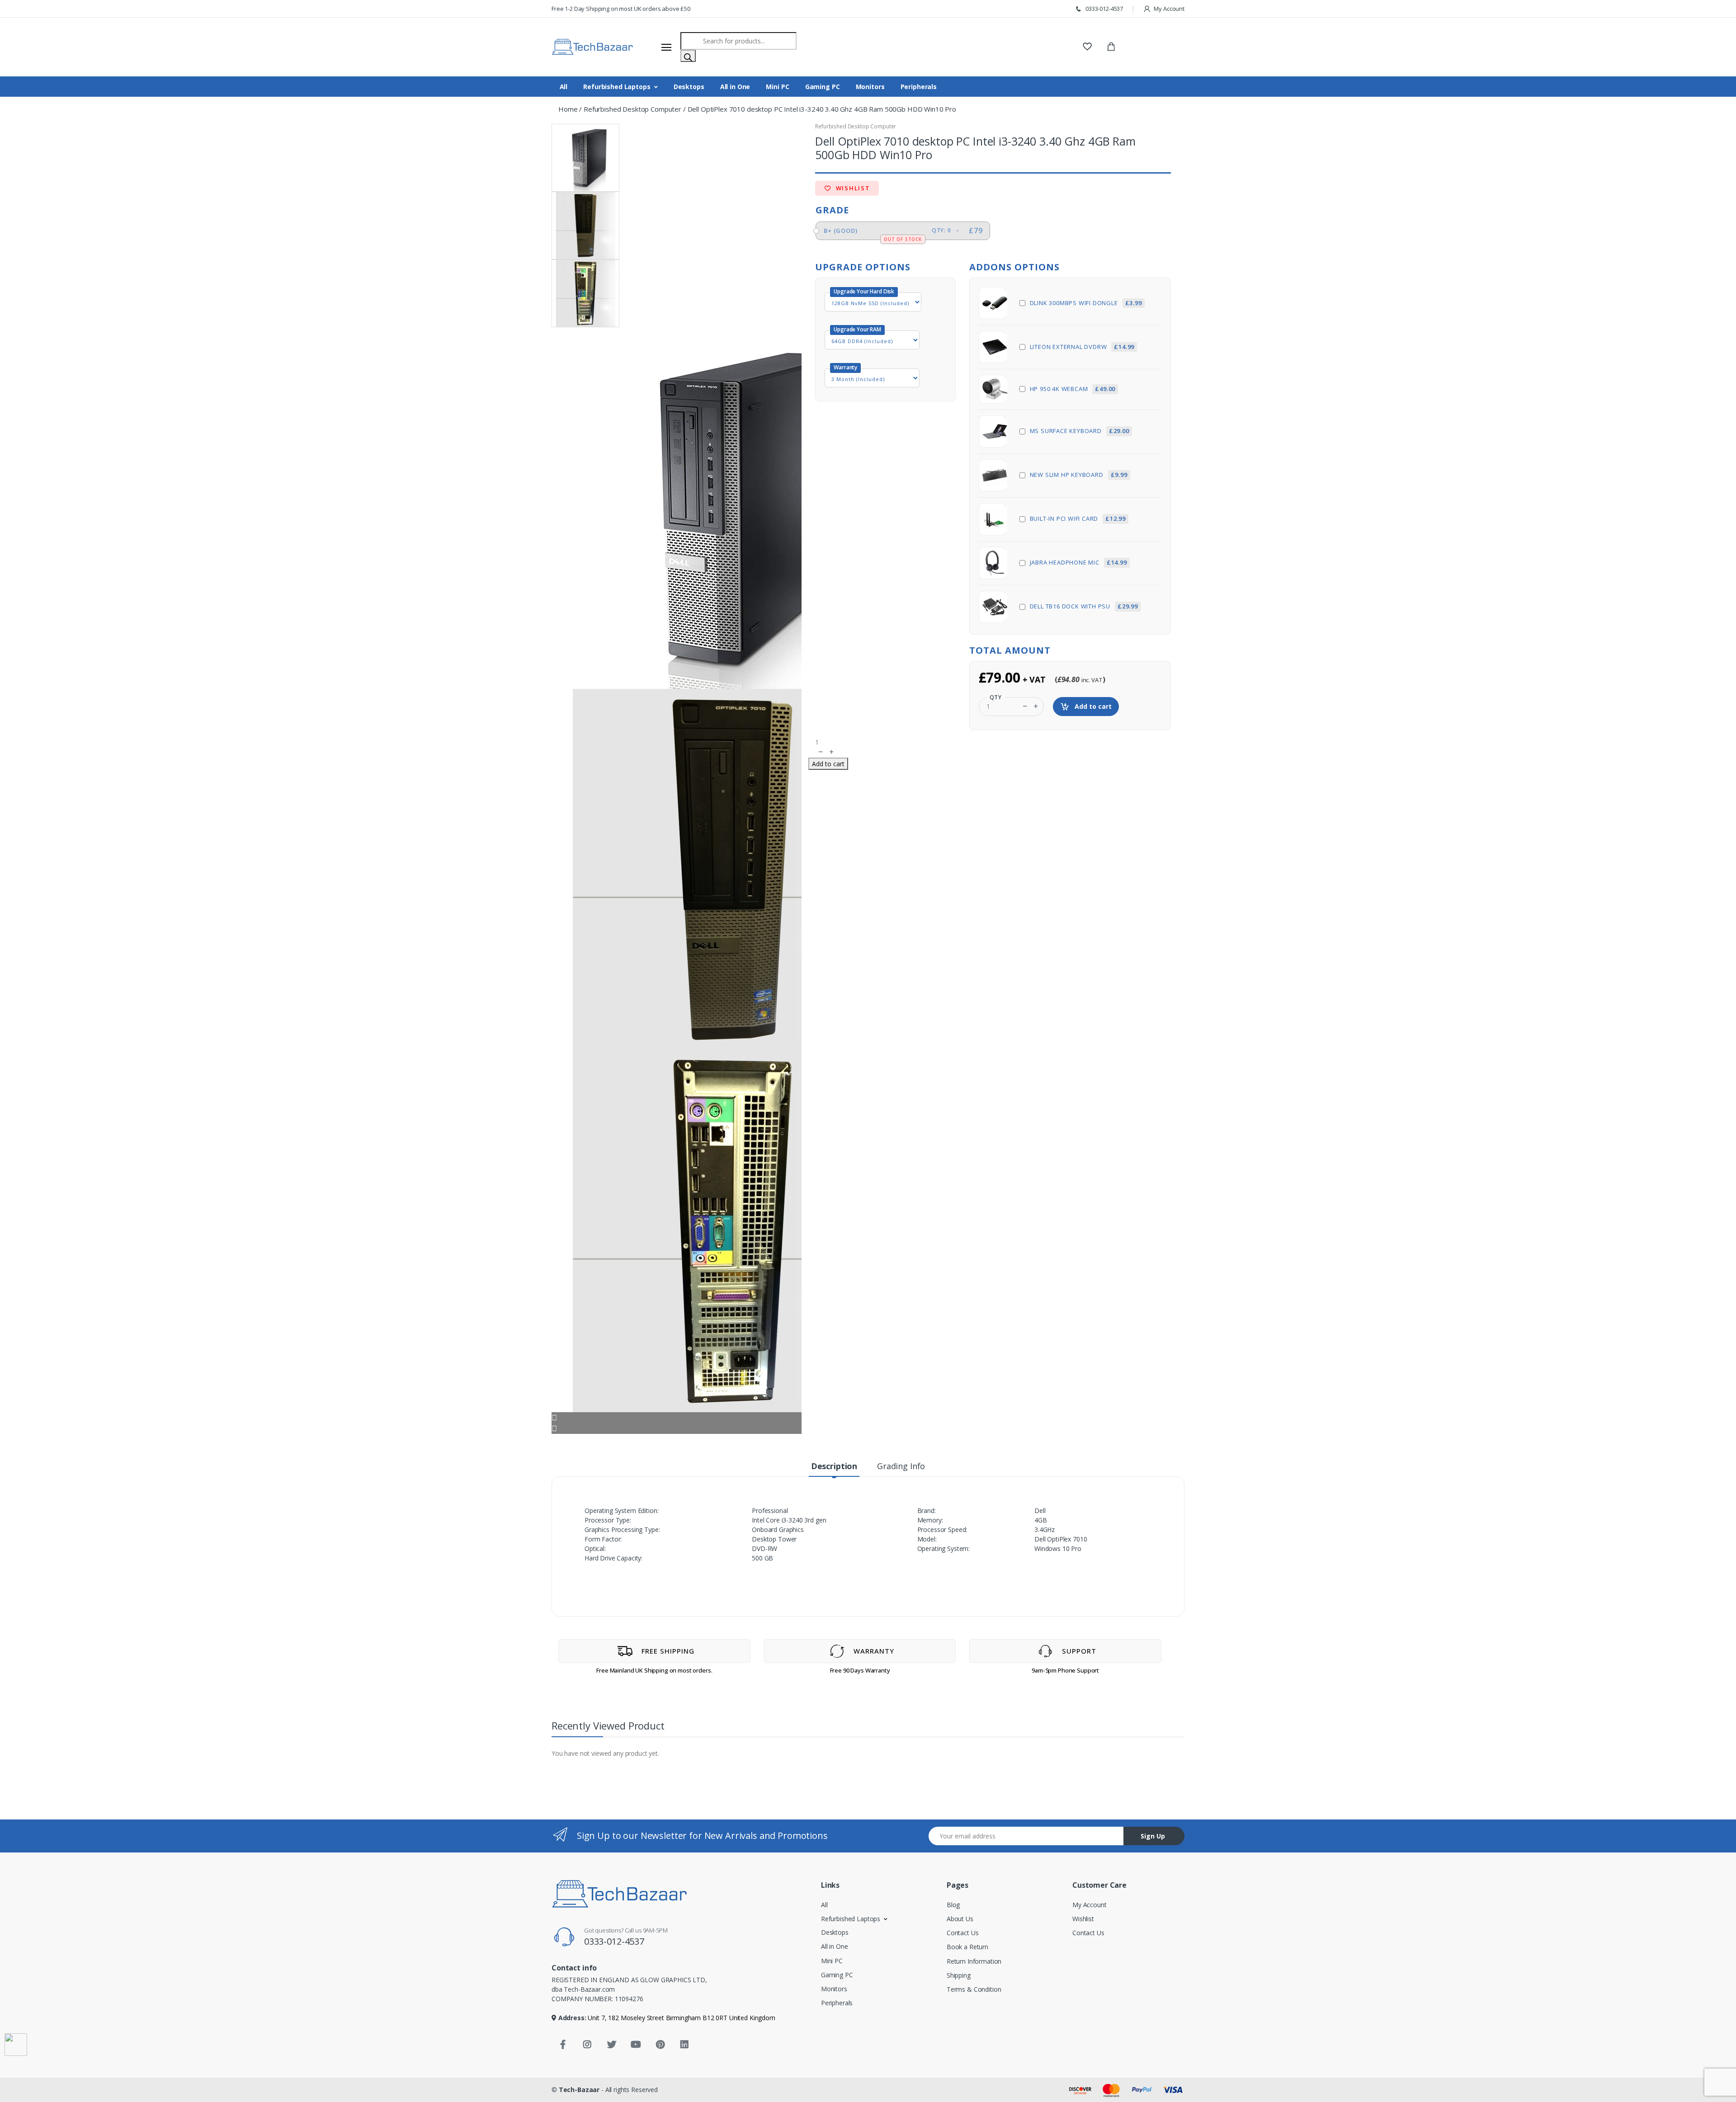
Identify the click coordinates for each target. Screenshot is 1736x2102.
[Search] (688, 56)
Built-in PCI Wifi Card (1078, 518)
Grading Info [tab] (901, 1466)
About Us (960, 1919)
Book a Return (967, 1947)
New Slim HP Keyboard (1079, 475)
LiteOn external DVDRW (1082, 347)
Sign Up (1153, 1836)
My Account (1169, 9)
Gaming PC (823, 87)
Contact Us (963, 1933)
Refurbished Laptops (617, 87)
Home (568, 109)
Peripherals (919, 87)
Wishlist (852, 188)
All (564, 87)
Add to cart (1092, 706)
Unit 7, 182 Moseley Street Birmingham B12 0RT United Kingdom (681, 2018)
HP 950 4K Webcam (1073, 389)
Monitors (870, 87)
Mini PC (777, 87)
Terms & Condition (974, 1989)
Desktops (689, 87)
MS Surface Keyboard (1080, 431)
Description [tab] (834, 1466)
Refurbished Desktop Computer (632, 109)
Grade (832, 210)
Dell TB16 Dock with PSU (1084, 606)
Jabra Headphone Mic (1078, 562)
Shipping (959, 1975)
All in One (735, 87)
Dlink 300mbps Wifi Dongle (1086, 303)
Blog (953, 1905)
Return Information (974, 1961)
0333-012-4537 (1104, 9)
